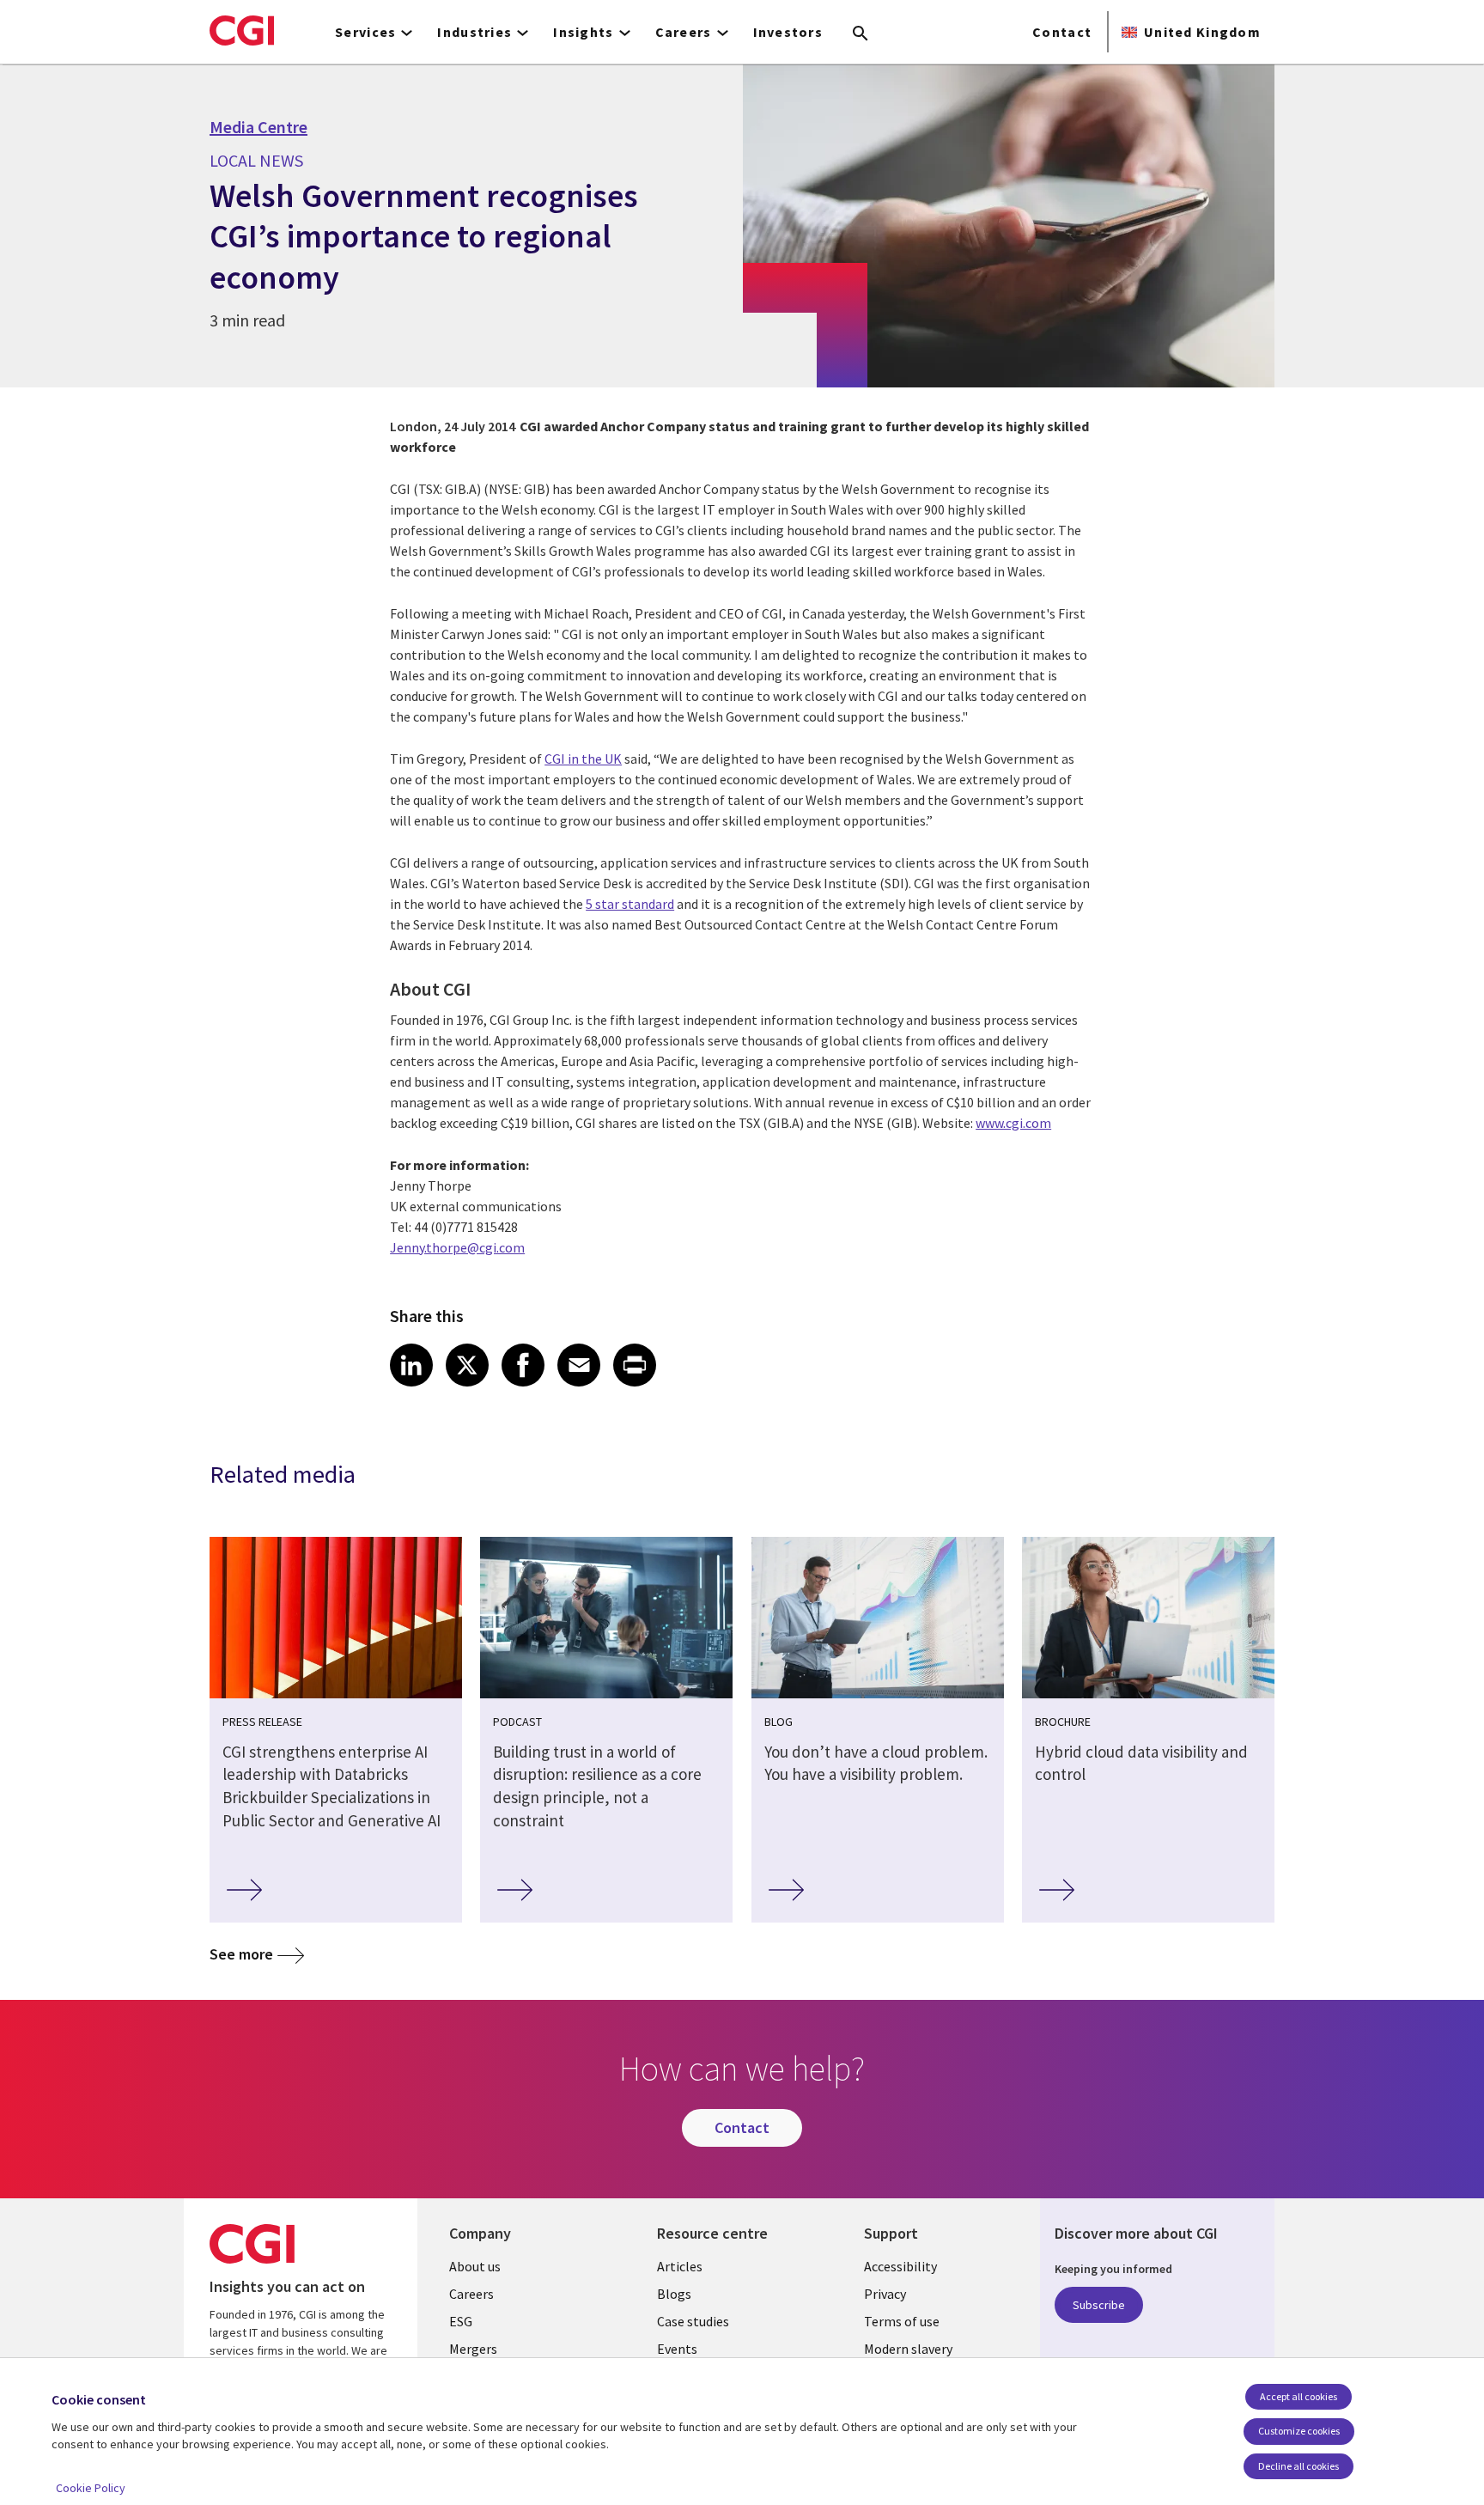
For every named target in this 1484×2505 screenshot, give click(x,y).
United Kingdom (1202, 32)
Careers (471, 2294)
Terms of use (902, 2321)
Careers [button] (684, 32)
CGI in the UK (583, 759)
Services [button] (365, 32)
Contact (1062, 32)
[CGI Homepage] (242, 30)
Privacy (885, 2294)
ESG (461, 2321)
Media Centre (258, 127)
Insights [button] (583, 32)
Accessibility (900, 2266)
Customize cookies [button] (1299, 2431)
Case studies (693, 2321)
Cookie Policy (91, 2488)
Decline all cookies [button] (1298, 2466)
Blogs (674, 2294)
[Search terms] (861, 34)
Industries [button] (474, 32)
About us (475, 2266)
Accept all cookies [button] (1298, 2396)
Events (677, 2349)
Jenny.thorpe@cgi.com (457, 1247)
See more (241, 1954)
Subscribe (1099, 2305)
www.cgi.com (1013, 1123)
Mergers (473, 2349)
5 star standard (630, 904)
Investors (788, 32)
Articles (680, 2266)
